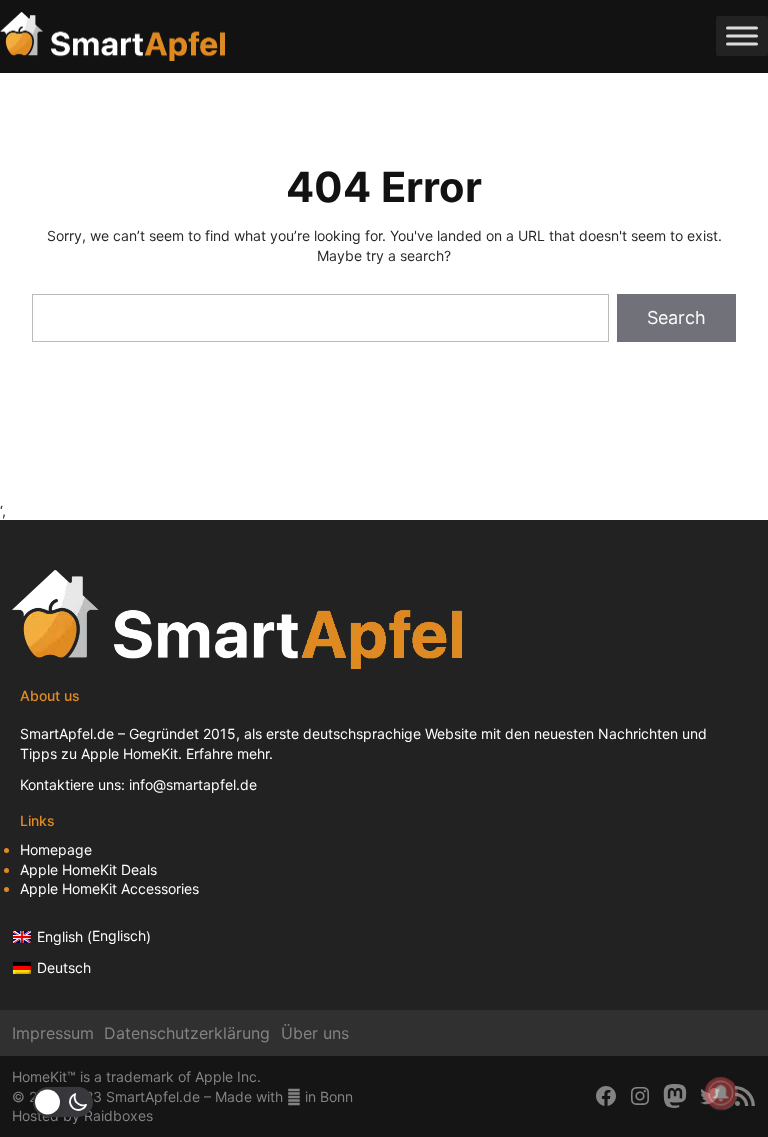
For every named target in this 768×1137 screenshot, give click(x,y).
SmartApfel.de (67, 733)
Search (676, 317)
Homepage (56, 849)
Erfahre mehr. (229, 753)
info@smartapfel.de (193, 784)
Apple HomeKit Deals (88, 869)
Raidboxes (118, 1115)
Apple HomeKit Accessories (109, 888)
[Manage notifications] (721, 1093)
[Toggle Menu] (742, 36)
